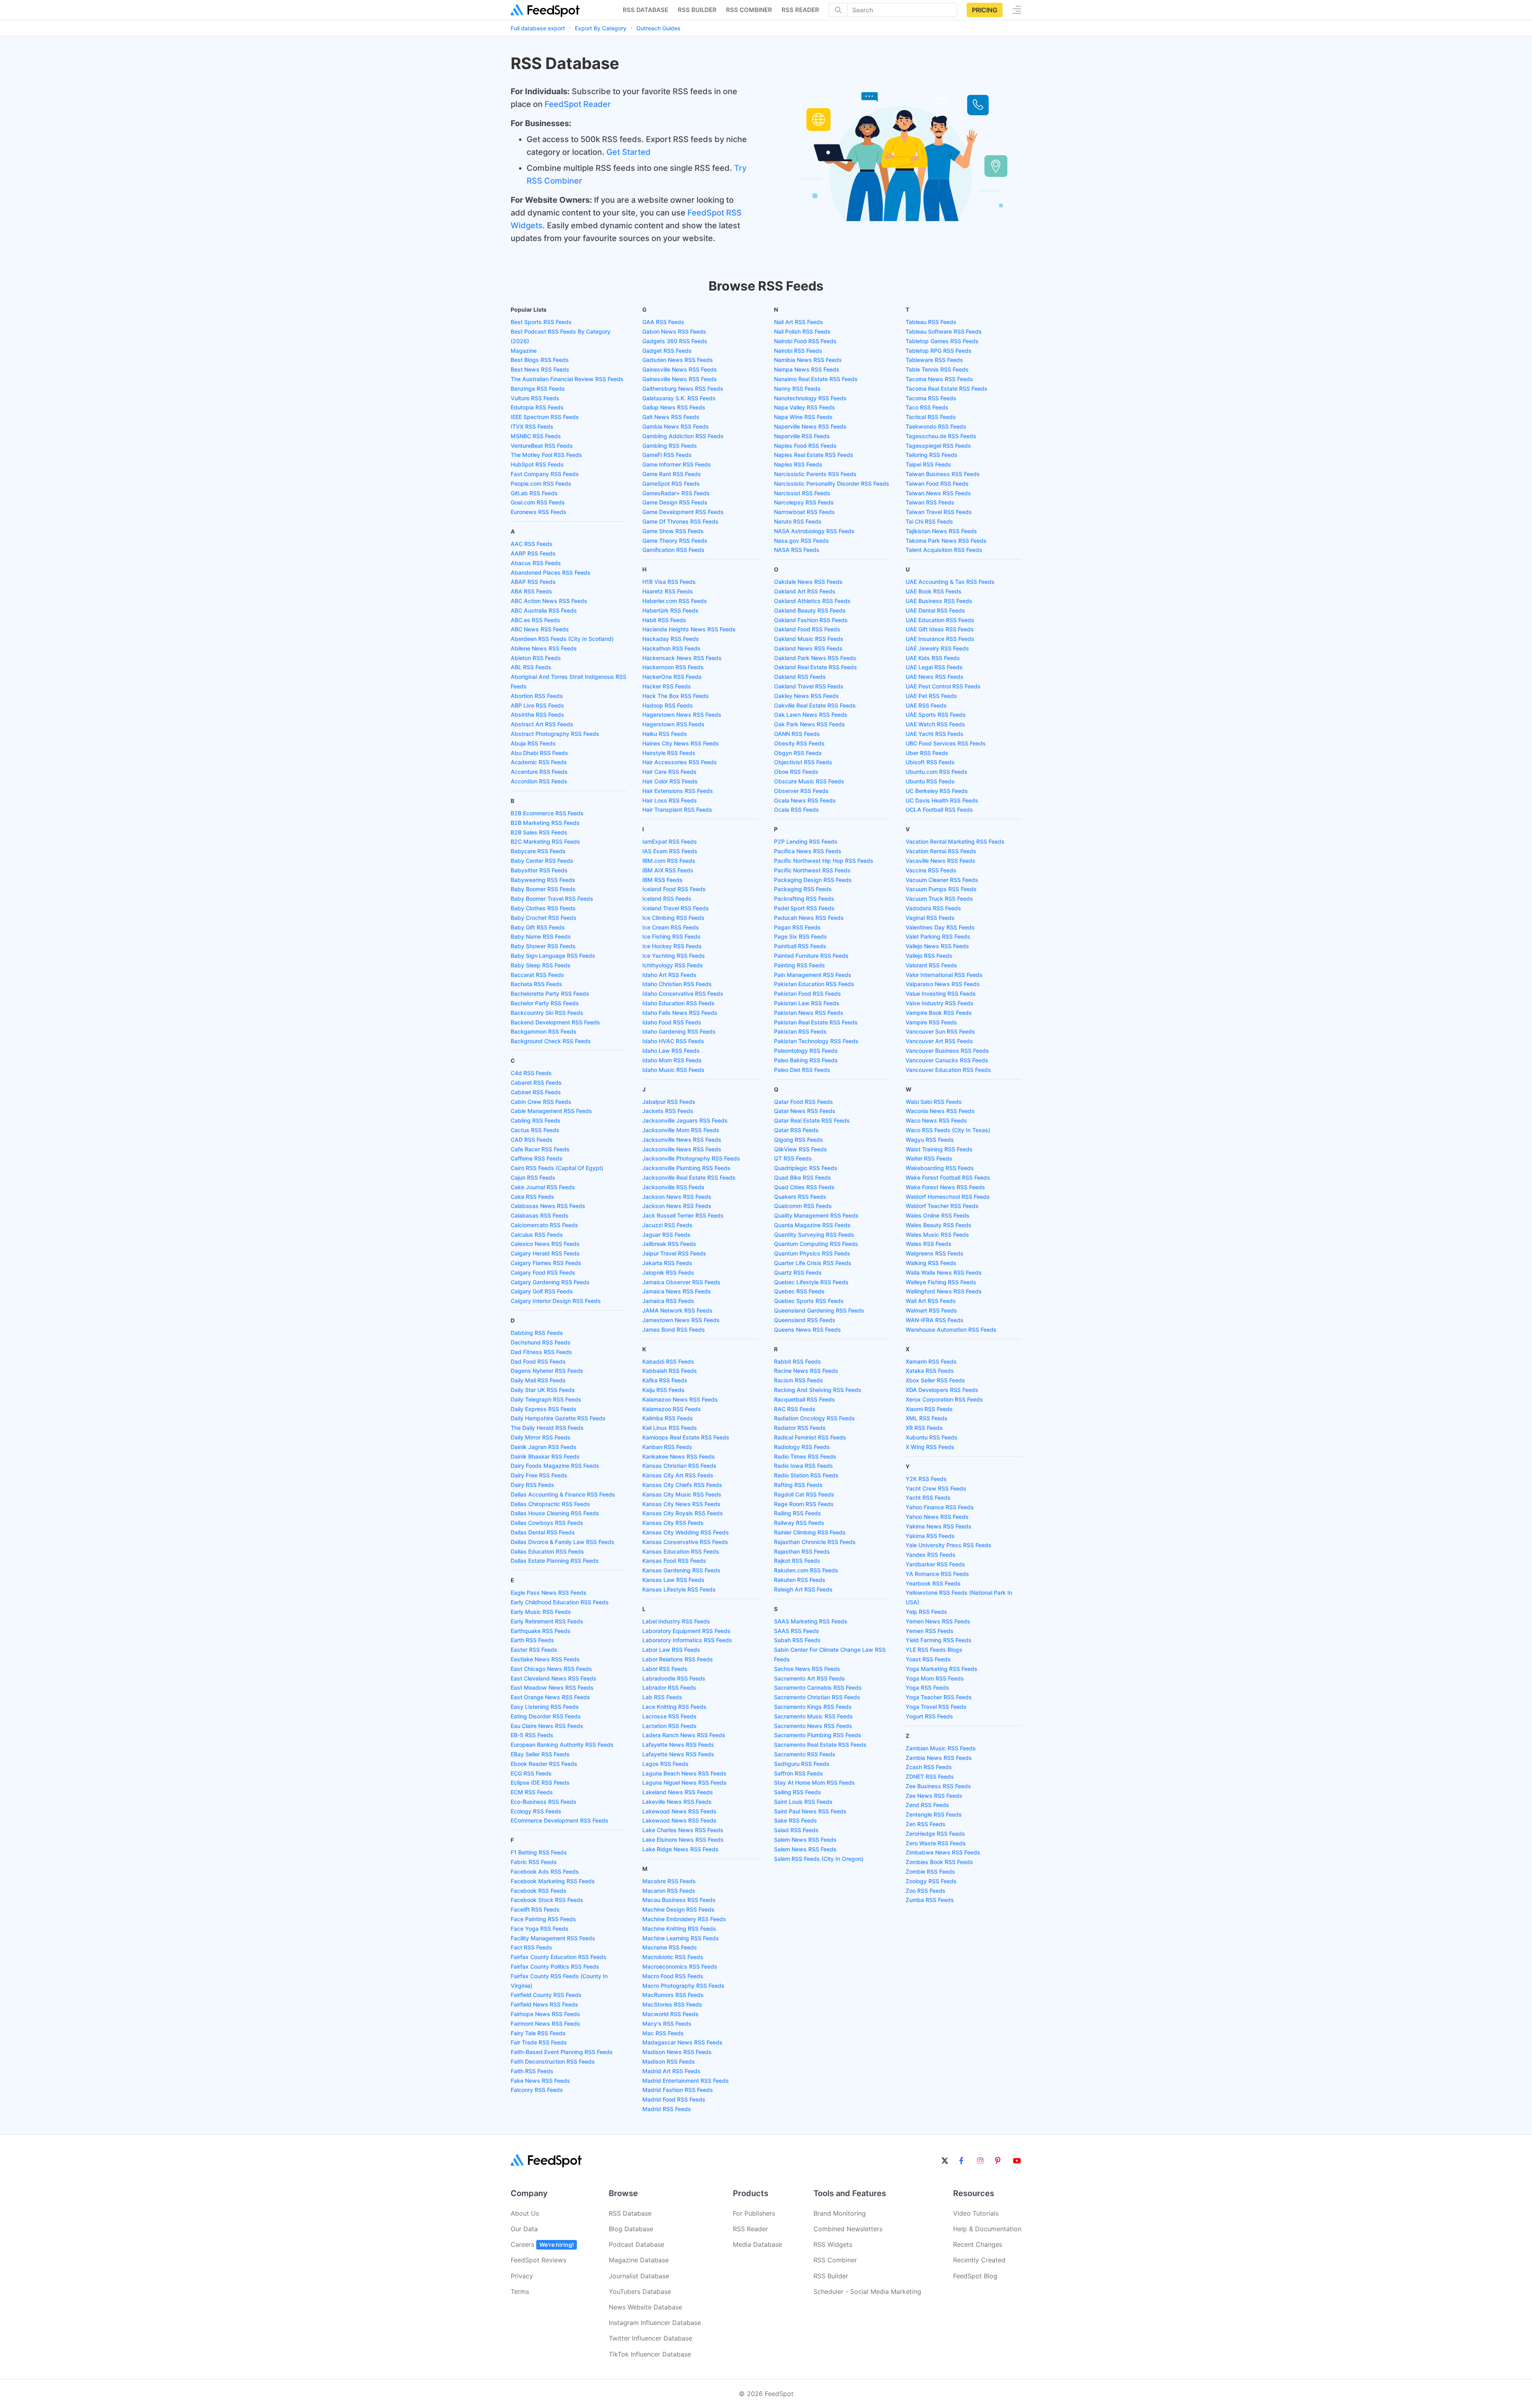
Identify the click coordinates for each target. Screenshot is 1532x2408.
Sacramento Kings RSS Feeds (813, 1707)
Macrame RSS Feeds (670, 1947)
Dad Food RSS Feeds (538, 1361)
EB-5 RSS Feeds (532, 1735)
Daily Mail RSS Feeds (538, 1380)
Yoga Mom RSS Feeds (935, 1678)
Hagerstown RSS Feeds (673, 724)
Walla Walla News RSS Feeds (944, 1272)
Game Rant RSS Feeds (672, 474)
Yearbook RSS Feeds (933, 1583)
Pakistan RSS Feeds (800, 1031)
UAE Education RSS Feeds (940, 620)
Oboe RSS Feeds (796, 772)
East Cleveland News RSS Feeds (554, 1678)
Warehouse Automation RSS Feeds (951, 1330)
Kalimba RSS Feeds (668, 1418)
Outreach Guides (658, 28)
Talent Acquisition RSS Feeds (944, 550)
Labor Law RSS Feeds (671, 1650)
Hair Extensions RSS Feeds (678, 791)
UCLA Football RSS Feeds (939, 810)
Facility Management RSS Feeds (553, 1938)
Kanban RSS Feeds (667, 1447)
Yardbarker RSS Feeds (935, 1564)
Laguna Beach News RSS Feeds (684, 1773)
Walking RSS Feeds (931, 1263)
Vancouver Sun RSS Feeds (940, 1031)
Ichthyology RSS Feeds (673, 965)
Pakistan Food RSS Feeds (807, 993)
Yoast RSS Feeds (928, 1659)
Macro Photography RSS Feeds (683, 1986)
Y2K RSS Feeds (926, 1479)
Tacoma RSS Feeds (931, 398)
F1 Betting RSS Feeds (539, 1852)
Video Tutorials (976, 2213)
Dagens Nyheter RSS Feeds (547, 1371)
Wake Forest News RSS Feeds (945, 1187)
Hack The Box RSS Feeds (676, 696)
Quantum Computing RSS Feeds (816, 1244)
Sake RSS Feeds (796, 1820)
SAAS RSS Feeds (797, 1631)
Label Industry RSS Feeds (676, 1621)
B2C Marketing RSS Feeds (545, 841)
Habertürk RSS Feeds (670, 610)
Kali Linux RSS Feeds (670, 1428)
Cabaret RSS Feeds (536, 1082)
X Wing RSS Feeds (930, 1447)
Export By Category (601, 28)
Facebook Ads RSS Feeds (545, 1871)
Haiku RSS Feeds (665, 734)
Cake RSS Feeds (532, 1197)
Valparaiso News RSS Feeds (943, 984)
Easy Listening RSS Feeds (545, 1707)
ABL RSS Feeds (531, 667)
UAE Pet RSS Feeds (931, 696)
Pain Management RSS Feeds (813, 975)
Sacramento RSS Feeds (805, 1754)
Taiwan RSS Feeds (930, 502)
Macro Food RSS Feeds (673, 1976)
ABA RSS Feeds (531, 591)
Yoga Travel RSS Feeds (936, 1707)
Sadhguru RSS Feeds (802, 1764)
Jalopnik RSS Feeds (668, 1272)
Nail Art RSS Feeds (799, 322)
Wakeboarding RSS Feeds (940, 1168)
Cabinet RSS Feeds (536, 1092)
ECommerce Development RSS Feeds (560, 1820)
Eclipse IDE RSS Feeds (540, 1782)
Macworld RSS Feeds (670, 2014)
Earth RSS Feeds (532, 1640)
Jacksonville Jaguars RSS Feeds (685, 1120)
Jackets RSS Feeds (668, 1111)
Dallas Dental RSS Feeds (543, 1532)
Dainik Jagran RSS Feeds (544, 1447)
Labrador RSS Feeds (669, 1687)
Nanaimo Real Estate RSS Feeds (816, 379)
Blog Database (631, 2229)
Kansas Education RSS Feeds (681, 1551)
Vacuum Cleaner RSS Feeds (942, 880)
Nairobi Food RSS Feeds (805, 341)
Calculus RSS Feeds (537, 1235)
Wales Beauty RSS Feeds (939, 1225)
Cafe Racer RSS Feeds (540, 1149)
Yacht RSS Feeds (928, 1498)
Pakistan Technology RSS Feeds (816, 1041)
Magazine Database (639, 2260)
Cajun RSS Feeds (533, 1177)
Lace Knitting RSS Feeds (674, 1707)
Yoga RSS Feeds (927, 1687)
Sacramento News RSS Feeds (813, 1726)
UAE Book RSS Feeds (934, 591)
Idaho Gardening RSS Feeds (679, 1031)
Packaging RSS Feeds (803, 889)
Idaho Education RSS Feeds (678, 1003)
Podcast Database (637, 2244)
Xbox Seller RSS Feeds (935, 1380)
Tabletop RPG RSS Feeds (939, 351)
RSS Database (630, 2213)
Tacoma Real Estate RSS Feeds (947, 388)
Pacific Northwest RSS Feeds (812, 870)
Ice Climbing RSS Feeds (673, 918)
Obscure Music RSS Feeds (809, 781)
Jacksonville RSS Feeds (673, 1187)
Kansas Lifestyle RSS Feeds (679, 1589)
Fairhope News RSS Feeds (545, 2014)
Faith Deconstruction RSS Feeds (553, 2061)
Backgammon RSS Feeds (544, 1031)
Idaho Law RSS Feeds (671, 1051)
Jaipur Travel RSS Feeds (674, 1253)
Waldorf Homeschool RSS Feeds (948, 1197)
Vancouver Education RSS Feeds (948, 1070)
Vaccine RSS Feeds (931, 870)
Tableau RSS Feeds (931, 322)
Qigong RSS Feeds (799, 1140)
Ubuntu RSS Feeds (930, 781)
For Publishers (754, 2213)
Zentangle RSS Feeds (934, 1814)
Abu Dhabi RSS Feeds (539, 753)
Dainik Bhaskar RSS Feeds (545, 1456)
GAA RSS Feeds (663, 322)
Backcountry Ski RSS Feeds (547, 1013)
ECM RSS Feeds (532, 1792)
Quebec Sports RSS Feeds (809, 1301)
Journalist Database (639, 2276)
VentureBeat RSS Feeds (542, 446)
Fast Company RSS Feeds (545, 474)
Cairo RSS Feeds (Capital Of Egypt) (557, 1168)
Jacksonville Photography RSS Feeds (691, 1158)
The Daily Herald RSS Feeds (547, 1428)
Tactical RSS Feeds (931, 417)
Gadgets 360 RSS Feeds (675, 341)
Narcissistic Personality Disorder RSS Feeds (832, 483)
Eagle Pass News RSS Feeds (549, 1592)
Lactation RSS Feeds (669, 1726)
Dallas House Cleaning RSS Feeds (555, 1513)
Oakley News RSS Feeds (806, 696)
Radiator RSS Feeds (800, 1428)
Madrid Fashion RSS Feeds (678, 2090)
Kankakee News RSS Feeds (679, 1456)
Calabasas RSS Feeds (540, 1215)
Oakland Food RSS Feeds (807, 629)
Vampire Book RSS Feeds (939, 1013)
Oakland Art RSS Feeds (805, 591)
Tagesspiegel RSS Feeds (938, 446)
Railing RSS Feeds (798, 1513)
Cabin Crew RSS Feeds (541, 1102)
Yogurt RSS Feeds (929, 1716)
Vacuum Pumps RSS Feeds (941, 889)
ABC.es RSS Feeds (535, 620)
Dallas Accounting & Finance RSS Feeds (563, 1494)
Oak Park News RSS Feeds (809, 724)
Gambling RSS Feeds (670, 446)
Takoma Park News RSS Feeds (946, 541)
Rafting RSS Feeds (798, 1485)
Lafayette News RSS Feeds (678, 1745)
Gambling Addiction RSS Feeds (683, 436)
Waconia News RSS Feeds (940, 1111)
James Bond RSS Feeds (674, 1330)
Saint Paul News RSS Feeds (810, 1811)
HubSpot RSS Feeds (537, 464)
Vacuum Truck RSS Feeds (939, 899)
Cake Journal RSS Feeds (543, 1187)
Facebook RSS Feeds (539, 1891)
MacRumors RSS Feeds (673, 1995)
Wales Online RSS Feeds (938, 1215)
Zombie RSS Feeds (930, 1871)
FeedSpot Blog (975, 2276)
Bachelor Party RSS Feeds (545, 1003)
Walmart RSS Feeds (931, 1310)
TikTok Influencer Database (650, 2354)
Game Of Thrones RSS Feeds (680, 521)
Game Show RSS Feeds (673, 531)
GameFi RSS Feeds (667, 455)
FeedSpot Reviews (538, 2260)
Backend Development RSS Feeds (555, 1022)
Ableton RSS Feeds (536, 658)
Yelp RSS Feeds (926, 1612)
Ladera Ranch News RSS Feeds (684, 1735)
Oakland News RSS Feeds (808, 648)
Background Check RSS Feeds (551, 1041)
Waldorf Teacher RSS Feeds (942, 1206)
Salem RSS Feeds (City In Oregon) (819, 1859)
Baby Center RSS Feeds (542, 861)
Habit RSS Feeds (664, 620)
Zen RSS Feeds (926, 1824)
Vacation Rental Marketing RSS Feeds (955, 841)
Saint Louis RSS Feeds (803, 1802)
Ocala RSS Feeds (797, 810)
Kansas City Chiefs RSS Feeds (682, 1485)
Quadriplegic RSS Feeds (806, 1168)
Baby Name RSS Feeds (541, 936)
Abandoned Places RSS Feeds (551, 572)
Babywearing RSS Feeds (543, 880)
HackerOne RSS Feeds (672, 677)
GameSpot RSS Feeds (671, 483)
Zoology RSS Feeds (931, 1881)
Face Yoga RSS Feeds (540, 1929)
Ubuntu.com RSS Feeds (937, 772)
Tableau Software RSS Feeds (944, 331)
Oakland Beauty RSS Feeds (810, 610)
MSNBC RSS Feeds (536, 436)
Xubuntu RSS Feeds (932, 1437)
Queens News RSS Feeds (807, 1330)
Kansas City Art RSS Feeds (678, 1475)
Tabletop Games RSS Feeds (942, 341)
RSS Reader (800, 10)
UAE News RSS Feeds (935, 677)
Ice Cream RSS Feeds (671, 927)
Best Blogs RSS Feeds (540, 360)
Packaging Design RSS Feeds (813, 880)
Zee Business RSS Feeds (938, 1786)
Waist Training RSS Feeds (939, 1149)
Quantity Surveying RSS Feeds (814, 1235)
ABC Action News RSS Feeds (549, 601)
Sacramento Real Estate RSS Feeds (820, 1745)
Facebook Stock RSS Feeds (547, 1900)
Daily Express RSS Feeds (544, 1409)
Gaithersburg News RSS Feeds (683, 388)
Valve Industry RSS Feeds (940, 1003)
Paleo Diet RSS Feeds (802, 1070)
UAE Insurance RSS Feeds (940, 639)
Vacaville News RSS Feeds (941, 861)
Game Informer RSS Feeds (677, 464)
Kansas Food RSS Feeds (674, 1561)
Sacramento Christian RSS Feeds (817, 1697)
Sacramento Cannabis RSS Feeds (818, 1687)
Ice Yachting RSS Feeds (674, 956)
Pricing (985, 10)
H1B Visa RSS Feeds (669, 582)
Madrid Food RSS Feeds (674, 2099)
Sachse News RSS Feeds (807, 1669)
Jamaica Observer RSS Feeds (681, 1282)
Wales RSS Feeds (929, 1244)
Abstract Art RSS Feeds (542, 724)
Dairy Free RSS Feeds (539, 1475)
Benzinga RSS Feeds (538, 388)
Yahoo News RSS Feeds (937, 1517)
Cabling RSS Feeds (536, 1120)
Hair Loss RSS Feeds (670, 800)
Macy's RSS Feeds (667, 2023)
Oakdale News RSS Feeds (808, 582)
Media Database (757, 2244)
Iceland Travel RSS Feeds (676, 908)
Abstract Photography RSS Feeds (555, 734)
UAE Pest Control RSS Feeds (943, 686)
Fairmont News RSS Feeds (545, 2023)
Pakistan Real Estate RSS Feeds (816, 1022)
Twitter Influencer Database (651, 2338)
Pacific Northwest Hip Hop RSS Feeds (824, 861)
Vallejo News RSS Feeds (937, 946)
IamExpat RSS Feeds (670, 841)
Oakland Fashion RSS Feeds (811, 620)
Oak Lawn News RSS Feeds (811, 715)
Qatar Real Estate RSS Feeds (812, 1120)
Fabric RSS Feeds (534, 1862)
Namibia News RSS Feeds (808, 360)
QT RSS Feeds (793, 1158)
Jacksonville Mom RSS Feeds (681, 1130)
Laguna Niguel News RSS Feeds (684, 1782)
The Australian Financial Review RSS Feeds (567, 379)
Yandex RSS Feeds (931, 1555)
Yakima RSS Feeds (930, 1536)
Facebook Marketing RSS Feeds (553, 1881)
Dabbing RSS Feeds (537, 1333)
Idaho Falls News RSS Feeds (680, 1013)
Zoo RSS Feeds (926, 1891)
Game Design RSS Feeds (675, 502)
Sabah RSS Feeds (797, 1640)
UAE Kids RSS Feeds (933, 658)
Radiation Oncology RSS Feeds (814, 1418)
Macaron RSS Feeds (669, 1891)
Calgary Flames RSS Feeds (546, 1263)
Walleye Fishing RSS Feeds (941, 1282)
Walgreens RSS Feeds (935, 1253)
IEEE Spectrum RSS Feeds (545, 417)
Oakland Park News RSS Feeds (815, 658)
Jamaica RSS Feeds (668, 1301)
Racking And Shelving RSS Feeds (818, 1390)
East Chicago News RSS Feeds (551, 1669)
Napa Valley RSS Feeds (804, 407)
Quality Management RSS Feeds (816, 1215)
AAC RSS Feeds (532, 544)
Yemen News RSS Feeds (938, 1621)
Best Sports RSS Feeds (541, 322)
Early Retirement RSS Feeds (547, 1621)
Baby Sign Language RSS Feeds (553, 956)
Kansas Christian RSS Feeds (679, 1466)
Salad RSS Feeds (796, 1830)
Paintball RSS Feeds (800, 946)
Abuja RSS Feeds (533, 743)
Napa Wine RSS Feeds (803, 417)
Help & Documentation (987, 2229)
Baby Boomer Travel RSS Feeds (552, 899)
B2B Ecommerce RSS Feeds (547, 813)
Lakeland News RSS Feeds (678, 1792)
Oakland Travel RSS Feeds (809, 686)
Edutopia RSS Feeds (537, 407)
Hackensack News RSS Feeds (682, 658)
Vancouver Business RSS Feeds (947, 1051)
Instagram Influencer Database (655, 2323)
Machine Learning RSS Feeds (681, 1938)
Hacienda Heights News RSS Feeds (689, 629)
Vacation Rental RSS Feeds (941, 851)
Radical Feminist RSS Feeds (810, 1437)
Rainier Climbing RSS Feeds (810, 1532)
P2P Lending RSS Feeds (806, 841)
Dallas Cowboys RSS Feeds (547, 1523)
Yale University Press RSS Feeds (949, 1545)
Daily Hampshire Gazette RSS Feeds (558, 1418)
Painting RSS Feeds (800, 965)
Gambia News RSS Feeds (676, 426)
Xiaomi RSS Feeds (929, 1409)
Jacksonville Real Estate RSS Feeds (689, 1177)
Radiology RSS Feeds (802, 1447)
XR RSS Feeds (924, 1428)
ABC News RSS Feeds (540, 629)
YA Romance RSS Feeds (937, 1574)
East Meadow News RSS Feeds (552, 1687)
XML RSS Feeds (927, 1418)
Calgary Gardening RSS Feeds (550, 1282)
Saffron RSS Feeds (799, 1773)
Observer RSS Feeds (801, 791)
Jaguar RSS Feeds (666, 1235)
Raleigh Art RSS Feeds (803, 1589)
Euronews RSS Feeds (539, 512)
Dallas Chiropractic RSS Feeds (550, 1504)
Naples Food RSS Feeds (805, 446)
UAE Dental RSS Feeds (935, 610)
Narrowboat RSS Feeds (804, 512)
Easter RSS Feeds (534, 1650)
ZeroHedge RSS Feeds (935, 1834)
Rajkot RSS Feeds (797, 1561)
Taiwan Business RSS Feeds (943, 474)
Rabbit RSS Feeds (798, 1361)
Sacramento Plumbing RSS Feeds (818, 1735)
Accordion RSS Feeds (539, 781)
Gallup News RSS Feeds (674, 407)
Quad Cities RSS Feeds (804, 1187)
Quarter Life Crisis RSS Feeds (813, 1263)
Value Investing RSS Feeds (941, 993)
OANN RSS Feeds (797, 734)
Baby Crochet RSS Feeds (544, 918)
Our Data (524, 2229)
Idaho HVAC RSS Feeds (673, 1041)
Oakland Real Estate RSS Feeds (815, 667)
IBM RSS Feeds (662, 880)
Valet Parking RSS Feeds (938, 936)
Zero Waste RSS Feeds (936, 1843)
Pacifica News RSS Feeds (808, 851)
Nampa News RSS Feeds (807, 369)
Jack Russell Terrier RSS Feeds (683, 1215)
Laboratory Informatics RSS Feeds (687, 1640)
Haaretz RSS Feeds (668, 591)
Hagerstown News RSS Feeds (682, 715)
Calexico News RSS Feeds (545, 1244)
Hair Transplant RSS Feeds (677, 810)
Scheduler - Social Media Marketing (867, 2291)
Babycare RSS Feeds (538, 851)
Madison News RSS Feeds (677, 2052)
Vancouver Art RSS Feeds (939, 1041)
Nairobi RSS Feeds (798, 351)
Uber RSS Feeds (927, 753)
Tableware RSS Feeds (934, 360)
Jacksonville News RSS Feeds (682, 1140)
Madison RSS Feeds (669, 2061)
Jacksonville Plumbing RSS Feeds (686, 1168)
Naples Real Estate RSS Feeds (814, 455)
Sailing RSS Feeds (798, 1792)
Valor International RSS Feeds (944, 975)
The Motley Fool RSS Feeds (546, 455)
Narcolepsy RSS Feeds (804, 502)
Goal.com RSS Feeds (538, 502)
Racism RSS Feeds (799, 1380)
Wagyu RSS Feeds (930, 1140)
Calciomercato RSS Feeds (544, 1225)
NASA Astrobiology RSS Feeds (814, 531)
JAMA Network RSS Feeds (677, 1310)
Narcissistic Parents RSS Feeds (815, 474)
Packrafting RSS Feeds (804, 899)
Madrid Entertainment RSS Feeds (686, 2081)
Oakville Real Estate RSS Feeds (815, 705)
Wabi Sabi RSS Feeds (934, 1102)
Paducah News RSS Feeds (809, 918)
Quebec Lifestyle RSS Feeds (811, 1282)
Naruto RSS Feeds (798, 521)
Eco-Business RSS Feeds (544, 1802)
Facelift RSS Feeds (535, 1909)
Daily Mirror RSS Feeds (541, 1437)
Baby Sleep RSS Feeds (541, 965)
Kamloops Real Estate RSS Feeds (686, 1437)
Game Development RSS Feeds (683, 512)
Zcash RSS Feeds (929, 1767)
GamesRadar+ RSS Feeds (676, 493)
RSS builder (697, 10)
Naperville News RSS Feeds (810, 426)
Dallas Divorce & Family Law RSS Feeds (563, 1542)
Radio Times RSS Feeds (805, 1456)
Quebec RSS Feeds (799, 1291)
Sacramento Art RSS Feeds (809, 1678)
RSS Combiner (749, 10)
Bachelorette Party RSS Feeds (550, 993)
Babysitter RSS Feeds (539, 870)
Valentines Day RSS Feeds (940, 927)
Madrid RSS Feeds (667, 2109)
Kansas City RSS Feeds (673, 1523)
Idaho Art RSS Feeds (669, 975)
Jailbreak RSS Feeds (669, 1244)
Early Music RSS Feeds (541, 1612)
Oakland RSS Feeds (800, 677)
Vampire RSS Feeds (931, 1022)
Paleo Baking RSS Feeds (806, 1060)
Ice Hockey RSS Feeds (672, 946)
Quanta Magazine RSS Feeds (812, 1225)
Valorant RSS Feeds (931, 965)
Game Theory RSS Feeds (675, 541)
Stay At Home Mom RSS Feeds (814, 1782)
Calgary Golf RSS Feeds (542, 1291)
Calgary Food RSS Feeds (543, 1272)
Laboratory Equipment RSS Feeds (686, 1631)
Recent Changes (978, 2244)
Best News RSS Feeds (540, 369)
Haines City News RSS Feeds (681, 743)
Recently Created (979, 2260)
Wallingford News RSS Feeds (944, 1291)
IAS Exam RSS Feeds (670, 851)
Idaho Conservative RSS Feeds (683, 993)
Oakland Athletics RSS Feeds (812, 601)
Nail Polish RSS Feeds (802, 331)
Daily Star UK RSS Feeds (543, 1390)
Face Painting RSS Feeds (543, 1919)
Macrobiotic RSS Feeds (673, 1957)
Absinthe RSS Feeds (537, 715)
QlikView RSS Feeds (801, 1149)
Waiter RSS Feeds (929, 1158)
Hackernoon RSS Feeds (673, 667)
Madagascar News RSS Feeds (682, 2042)
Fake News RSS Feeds (540, 2081)
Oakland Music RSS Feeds (809, 639)
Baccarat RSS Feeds (537, 975)
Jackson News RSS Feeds (677, 1197)
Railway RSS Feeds (799, 1523)
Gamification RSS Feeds (673, 550)
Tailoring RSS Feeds (932, 455)
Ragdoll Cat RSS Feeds (804, 1494)
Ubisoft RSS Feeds (930, 762)
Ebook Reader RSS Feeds (544, 1764)
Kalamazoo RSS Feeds (672, 1409)
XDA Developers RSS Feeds (942, 1390)
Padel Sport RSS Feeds (804, 908)
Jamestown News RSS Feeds (681, 1320)
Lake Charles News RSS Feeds (683, 1830)
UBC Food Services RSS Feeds (946, 743)
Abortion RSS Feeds (537, 696)
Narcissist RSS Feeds (802, 493)
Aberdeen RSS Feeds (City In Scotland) (562, 639)
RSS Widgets (833, 2244)
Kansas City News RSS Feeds (681, 1504)
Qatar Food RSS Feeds (804, 1102)
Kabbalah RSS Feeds (670, 1371)
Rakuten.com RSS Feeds (806, 1570)
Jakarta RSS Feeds (667, 1263)
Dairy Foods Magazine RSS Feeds (555, 1466)
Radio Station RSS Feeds (806, 1475)
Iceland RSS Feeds (667, 899)
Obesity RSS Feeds (799, 743)
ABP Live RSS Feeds (537, 705)
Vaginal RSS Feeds (930, 918)
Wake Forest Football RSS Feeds (948, 1177)
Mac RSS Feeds (663, 2033)
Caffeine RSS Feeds (537, 1158)
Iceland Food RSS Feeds (674, 889)
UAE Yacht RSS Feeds (935, 734)
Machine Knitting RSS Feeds (679, 1929)
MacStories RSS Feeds (672, 2004)
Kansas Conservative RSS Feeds (685, 1542)
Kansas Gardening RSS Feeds (681, 1570)
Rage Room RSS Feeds (804, 1504)
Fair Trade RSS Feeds (539, 2042)
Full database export (538, 28)
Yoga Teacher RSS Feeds (939, 1697)
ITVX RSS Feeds (532, 426)
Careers (542, 2244)
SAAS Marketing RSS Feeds (811, 1621)
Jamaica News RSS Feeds (677, 1291)
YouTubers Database (640, 2291)
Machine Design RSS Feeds (678, 1909)
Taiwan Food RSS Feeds (937, 483)
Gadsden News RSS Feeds (678, 360)
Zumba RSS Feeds (930, 1900)
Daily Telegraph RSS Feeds (546, 1399)
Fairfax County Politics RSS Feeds (555, 1966)
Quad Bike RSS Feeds (803, 1177)
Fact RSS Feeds (531, 1947)
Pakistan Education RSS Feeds (814, 984)
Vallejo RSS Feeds (929, 956)
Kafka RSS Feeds (665, 1380)
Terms (520, 2291)
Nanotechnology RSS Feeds (810, 398)
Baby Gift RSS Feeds (538, 927)
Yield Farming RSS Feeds (939, 1640)
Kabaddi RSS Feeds (668, 1361)
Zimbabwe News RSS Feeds (943, 1852)
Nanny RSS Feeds (797, 388)
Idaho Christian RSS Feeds (677, 984)
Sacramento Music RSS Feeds (813, 1716)
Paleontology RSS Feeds (806, 1051)
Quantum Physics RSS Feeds (812, 1253)
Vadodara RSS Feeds (933, 908)
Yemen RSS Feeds (930, 1631)
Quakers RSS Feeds (800, 1197)
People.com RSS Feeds (541, 483)
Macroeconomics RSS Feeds (680, 1966)
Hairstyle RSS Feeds (669, 753)
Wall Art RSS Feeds (931, 1301)
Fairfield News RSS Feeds (544, 2004)
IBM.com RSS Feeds (669, 861)
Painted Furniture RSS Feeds (811, 956)
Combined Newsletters (848, 2229)
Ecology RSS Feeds (536, 1811)
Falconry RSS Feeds (537, 2090)
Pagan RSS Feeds (797, 927)
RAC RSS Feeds (795, 1409)
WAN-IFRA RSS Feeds (935, 1320)
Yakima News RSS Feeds (939, 1526)
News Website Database (646, 2307)
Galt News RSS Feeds (671, 417)
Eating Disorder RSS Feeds (546, 1716)
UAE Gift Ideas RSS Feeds (940, 629)
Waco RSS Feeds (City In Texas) (948, 1130)
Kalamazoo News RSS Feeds (680, 1399)
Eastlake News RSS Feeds (545, 1659)
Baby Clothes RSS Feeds (543, 908)
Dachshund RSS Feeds (541, 1342)
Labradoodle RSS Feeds (674, 1678)
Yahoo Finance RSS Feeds (940, 1507)
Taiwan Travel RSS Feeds (939, 512)
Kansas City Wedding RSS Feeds (686, 1532)
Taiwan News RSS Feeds (938, 493)
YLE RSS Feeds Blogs (934, 1650)
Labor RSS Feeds (665, 1669)
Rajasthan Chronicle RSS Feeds (815, 1542)
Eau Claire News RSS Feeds (547, 1726)
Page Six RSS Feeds (801, 936)
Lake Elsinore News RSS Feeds (683, 1840)
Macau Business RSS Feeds (679, 1900)
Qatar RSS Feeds (796, 1130)
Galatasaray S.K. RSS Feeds (679, 398)
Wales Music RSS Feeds (937, 1235)
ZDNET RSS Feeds (930, 1776)
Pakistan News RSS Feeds (809, 1013)
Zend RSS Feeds (927, 1805)
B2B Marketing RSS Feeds (545, 823)
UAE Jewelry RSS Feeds (937, 648)
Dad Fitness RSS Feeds (541, 1352)
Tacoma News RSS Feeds (939, 379)
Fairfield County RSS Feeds (546, 1995)
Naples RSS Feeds (798, 464)
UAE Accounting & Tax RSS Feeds (950, 582)
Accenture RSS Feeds (539, 772)
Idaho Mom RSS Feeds (672, 1060)
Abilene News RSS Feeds (544, 648)
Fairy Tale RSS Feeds (538, 2033)
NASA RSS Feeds (797, 550)
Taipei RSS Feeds (928, 464)
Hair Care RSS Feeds (669, 772)
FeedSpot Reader (578, 104)
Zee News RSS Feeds (934, 1796)
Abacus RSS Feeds (536, 563)
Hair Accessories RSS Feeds (680, 762)
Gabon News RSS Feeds (674, 331)
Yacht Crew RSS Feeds (936, 1488)
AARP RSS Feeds (533, 553)
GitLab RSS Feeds (534, 493)
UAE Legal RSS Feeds (934, 667)
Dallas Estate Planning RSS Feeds (555, 1561)
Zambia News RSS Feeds (939, 1758)
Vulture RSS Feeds (535, 398)
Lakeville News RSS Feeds (677, 1802)
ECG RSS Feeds (531, 1773)
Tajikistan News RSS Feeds (941, 531)
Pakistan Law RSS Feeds (807, 1003)
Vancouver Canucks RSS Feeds (947, 1060)
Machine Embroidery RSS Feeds (684, 1919)
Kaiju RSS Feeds (663, 1390)
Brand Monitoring (840, 2213)
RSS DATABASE (646, 10)
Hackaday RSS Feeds (671, 639)
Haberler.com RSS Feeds (675, 601)
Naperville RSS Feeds (802, 436)
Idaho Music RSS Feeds (673, 1070)
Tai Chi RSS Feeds (929, 521)
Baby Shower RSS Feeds (543, 946)
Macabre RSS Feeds (669, 1881)
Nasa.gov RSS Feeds (802, 541)
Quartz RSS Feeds (798, 1272)
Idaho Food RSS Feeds (672, 1022)
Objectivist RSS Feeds (803, 762)
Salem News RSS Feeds (805, 1840)
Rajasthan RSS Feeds (802, 1551)
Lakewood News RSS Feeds (679, 1811)
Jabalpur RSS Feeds (669, 1102)
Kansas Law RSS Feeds (673, 1580)
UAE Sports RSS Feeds (936, 715)
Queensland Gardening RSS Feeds (819, 1310)
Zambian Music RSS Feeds (941, 1748)
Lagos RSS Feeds (665, 1764)
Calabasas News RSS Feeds (548, 1206)
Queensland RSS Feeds (805, 1320)
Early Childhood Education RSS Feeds (560, 1602)
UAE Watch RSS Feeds (935, 724)
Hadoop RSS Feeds (668, 705)
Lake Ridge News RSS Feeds (680, 1849)
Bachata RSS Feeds (536, 984)
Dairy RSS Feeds (532, 1485)
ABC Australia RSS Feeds (544, 610)
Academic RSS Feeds (539, 762)
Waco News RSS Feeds (936, 1120)
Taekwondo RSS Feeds (936, 426)
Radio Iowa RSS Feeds (804, 1466)
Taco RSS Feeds (927, 407)
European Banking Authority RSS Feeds (562, 1745)
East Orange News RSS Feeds (550, 1697)
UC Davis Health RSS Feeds (942, 800)
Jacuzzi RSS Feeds (667, 1225)
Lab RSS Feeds (662, 1697)
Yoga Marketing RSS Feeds (942, 1669)
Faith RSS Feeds (532, 2071)
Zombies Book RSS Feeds (939, 1862)
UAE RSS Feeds (926, 705)
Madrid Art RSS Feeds (671, 2071)
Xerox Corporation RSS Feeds (944, 1399)
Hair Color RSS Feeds (670, 781)
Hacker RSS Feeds (667, 686)
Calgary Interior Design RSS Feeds (556, 1301)
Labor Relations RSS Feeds (678, 1659)
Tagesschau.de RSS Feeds (941, 436)
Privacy (522, 2276)
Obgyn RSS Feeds (798, 753)
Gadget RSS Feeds (667, 351)
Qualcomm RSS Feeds (803, 1206)
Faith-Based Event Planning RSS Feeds (562, 2052)
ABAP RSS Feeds (533, 582)
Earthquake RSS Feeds (541, 1631)
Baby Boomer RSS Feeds (543, 889)
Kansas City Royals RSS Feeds (683, 1513)
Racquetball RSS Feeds (804, 1399)
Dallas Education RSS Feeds (547, 1551)
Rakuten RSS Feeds (800, 1580)
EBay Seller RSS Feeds (540, 1754)
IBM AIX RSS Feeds (668, 870)
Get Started (629, 152)
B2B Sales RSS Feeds (539, 832)
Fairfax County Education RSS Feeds (559, 1957)
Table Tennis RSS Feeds (937, 369)
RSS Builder (831, 2276)
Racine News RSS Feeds (806, 1371)
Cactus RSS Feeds (535, 1130)
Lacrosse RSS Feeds (669, 1716)
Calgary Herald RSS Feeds (545, 1253)
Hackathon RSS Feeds (671, 648)
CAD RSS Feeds (532, 1140)
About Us (525, 2213)
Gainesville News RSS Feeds (680, 369)
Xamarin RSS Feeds (931, 1361)
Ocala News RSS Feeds (805, 800)
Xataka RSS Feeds (930, 1371)
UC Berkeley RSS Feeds (937, 791)
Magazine (524, 351)
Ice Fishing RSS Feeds (671, 936)
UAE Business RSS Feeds (939, 601)
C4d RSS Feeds (531, 1073)
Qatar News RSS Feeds (805, 1111)
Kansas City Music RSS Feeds (682, 1494)
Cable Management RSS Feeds (551, 1111)
